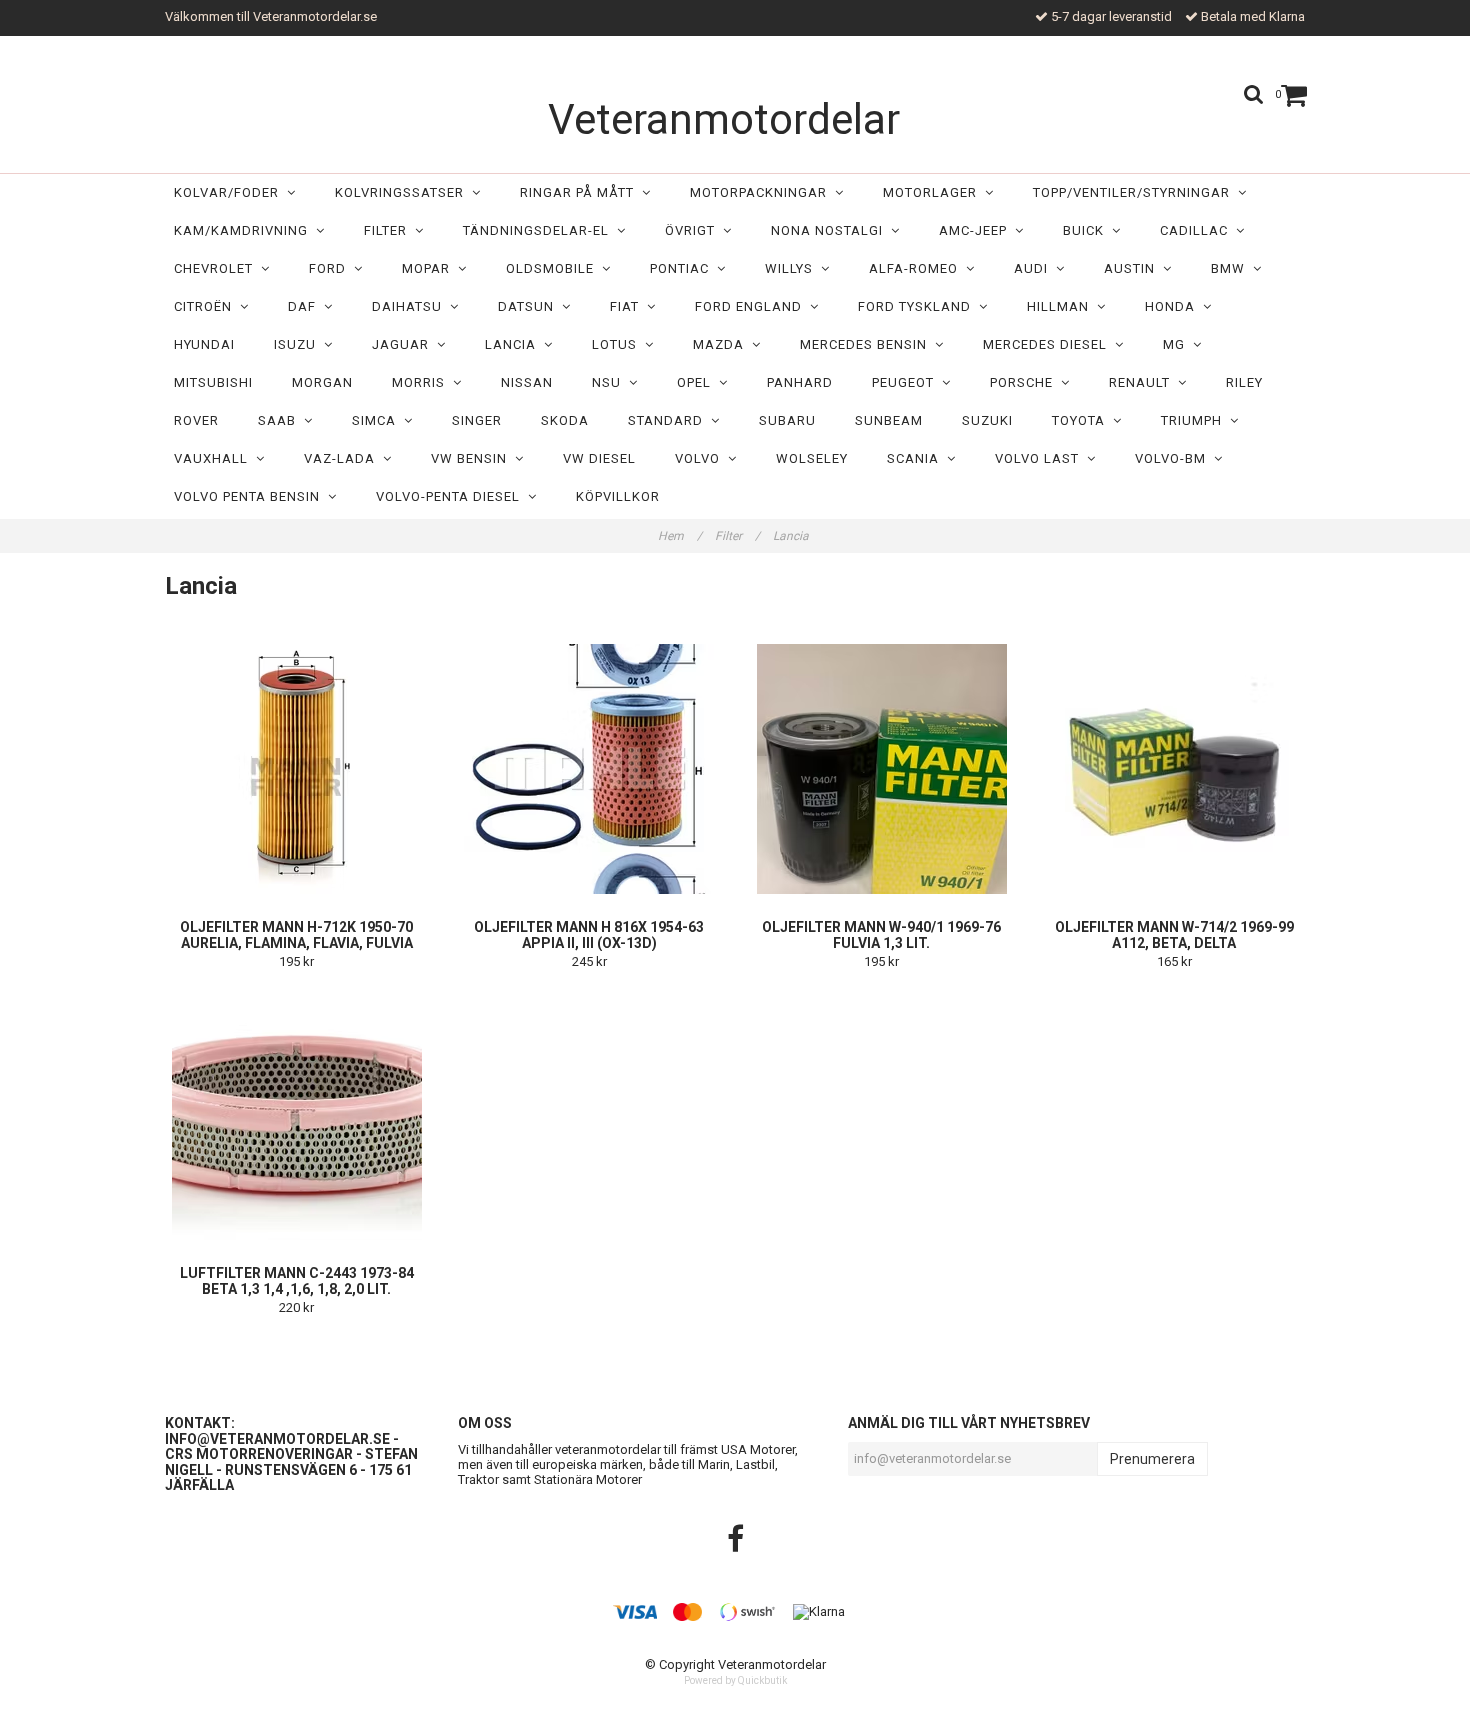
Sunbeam (889, 420)
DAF (306, 306)
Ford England (752, 306)
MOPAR (430, 268)
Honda (1174, 306)
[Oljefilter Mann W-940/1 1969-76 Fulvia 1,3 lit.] (882, 769)
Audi (1035, 268)
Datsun (530, 306)
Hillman (1062, 306)
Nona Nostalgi (831, 230)
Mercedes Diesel (1049, 344)
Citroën (207, 306)
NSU (610, 382)
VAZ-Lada (343, 458)
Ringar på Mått (581, 192)
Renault (1143, 382)
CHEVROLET (217, 268)
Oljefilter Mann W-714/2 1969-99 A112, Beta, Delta (1174, 935)
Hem (680, 536)
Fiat (628, 306)
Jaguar (404, 344)
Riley (1244, 382)
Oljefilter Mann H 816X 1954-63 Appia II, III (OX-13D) (589, 935)
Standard (669, 420)
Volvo (701, 458)
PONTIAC (683, 268)
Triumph (1195, 420)
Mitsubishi (213, 382)
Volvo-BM (1174, 458)
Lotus (618, 344)
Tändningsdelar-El (540, 230)
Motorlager (934, 192)
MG (1178, 344)
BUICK (1087, 230)
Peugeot (907, 382)
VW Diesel (599, 458)
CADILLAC (1198, 230)
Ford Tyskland (918, 306)
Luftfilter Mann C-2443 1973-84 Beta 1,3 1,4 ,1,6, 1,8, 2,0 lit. (297, 1281)
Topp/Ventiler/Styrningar (1135, 192)
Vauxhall (215, 458)
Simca (378, 420)
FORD (331, 268)
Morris (422, 382)
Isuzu (299, 344)
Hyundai (204, 344)
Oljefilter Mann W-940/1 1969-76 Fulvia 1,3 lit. (881, 935)
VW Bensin (473, 458)
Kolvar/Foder (230, 192)
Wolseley (812, 458)
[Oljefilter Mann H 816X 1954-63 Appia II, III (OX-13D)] (590, 769)
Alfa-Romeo (917, 268)
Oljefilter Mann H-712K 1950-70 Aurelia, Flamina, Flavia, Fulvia (296, 935)
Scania (917, 458)
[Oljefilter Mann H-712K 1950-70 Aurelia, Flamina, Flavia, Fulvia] (297, 769)
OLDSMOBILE (554, 268)
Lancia (514, 344)
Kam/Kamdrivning (245, 230)
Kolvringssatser (403, 192)
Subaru (787, 420)
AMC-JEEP (977, 230)
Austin (1133, 268)
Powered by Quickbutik (735, 1680)
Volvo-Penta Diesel (452, 496)
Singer (477, 420)
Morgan (322, 382)
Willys (793, 268)
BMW (1232, 268)
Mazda (722, 344)
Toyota (1082, 420)
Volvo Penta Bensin (251, 496)
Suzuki (987, 420)
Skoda (565, 420)
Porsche (1025, 382)
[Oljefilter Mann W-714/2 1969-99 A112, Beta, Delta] (1175, 769)
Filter (389, 230)
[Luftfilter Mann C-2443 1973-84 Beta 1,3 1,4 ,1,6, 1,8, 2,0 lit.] (297, 1115)
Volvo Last (1041, 458)
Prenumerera (1152, 1459)
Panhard (800, 382)
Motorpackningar (762, 192)
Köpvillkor (618, 496)
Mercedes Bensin (867, 344)
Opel (698, 382)
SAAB (281, 420)
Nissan (527, 382)
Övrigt (694, 230)
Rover (196, 420)
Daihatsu (411, 306)
